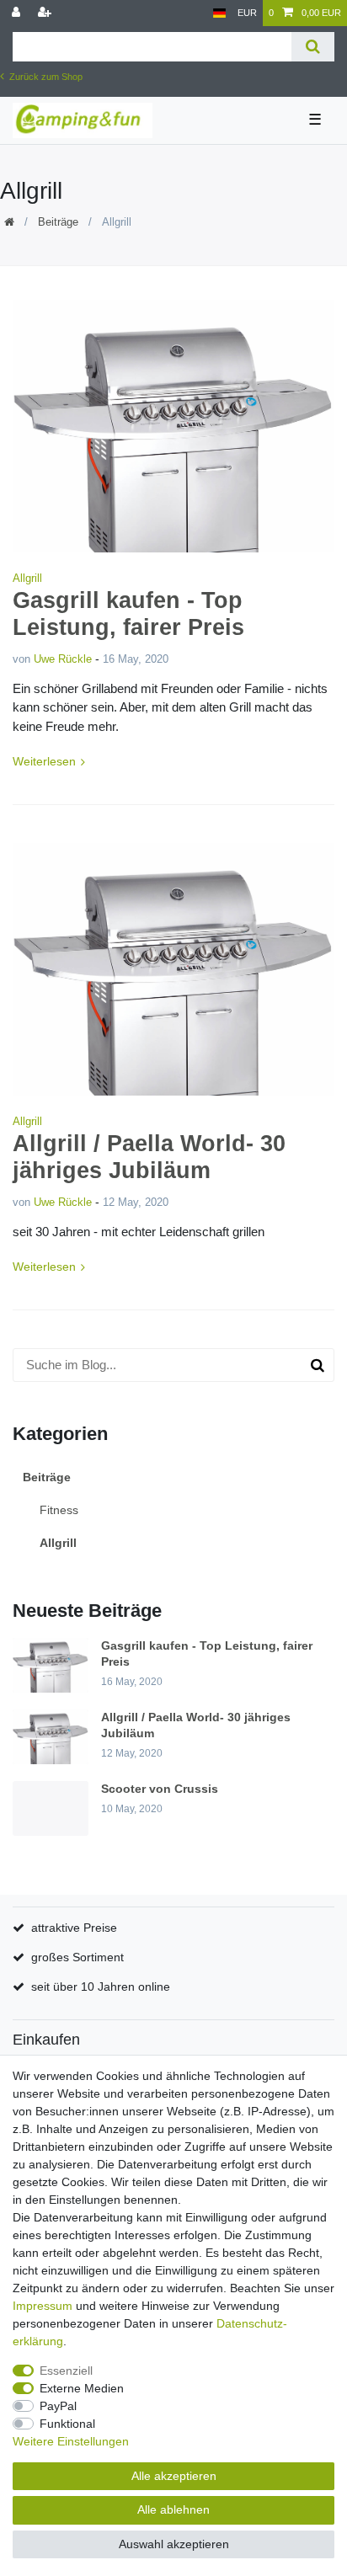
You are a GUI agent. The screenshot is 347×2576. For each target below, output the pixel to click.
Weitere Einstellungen (71, 2441)
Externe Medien (82, 2388)
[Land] (219, 13)
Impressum (43, 2306)
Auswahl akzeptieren (174, 2544)
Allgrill (27, 578)
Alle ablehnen (173, 2509)
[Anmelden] (18, 13)
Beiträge (58, 222)
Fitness (59, 1510)
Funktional (67, 2424)
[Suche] (313, 47)
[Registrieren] (46, 13)
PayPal (58, 2406)
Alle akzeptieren (174, 2476)
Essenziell (66, 2371)
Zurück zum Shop (45, 77)
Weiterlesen (44, 761)
